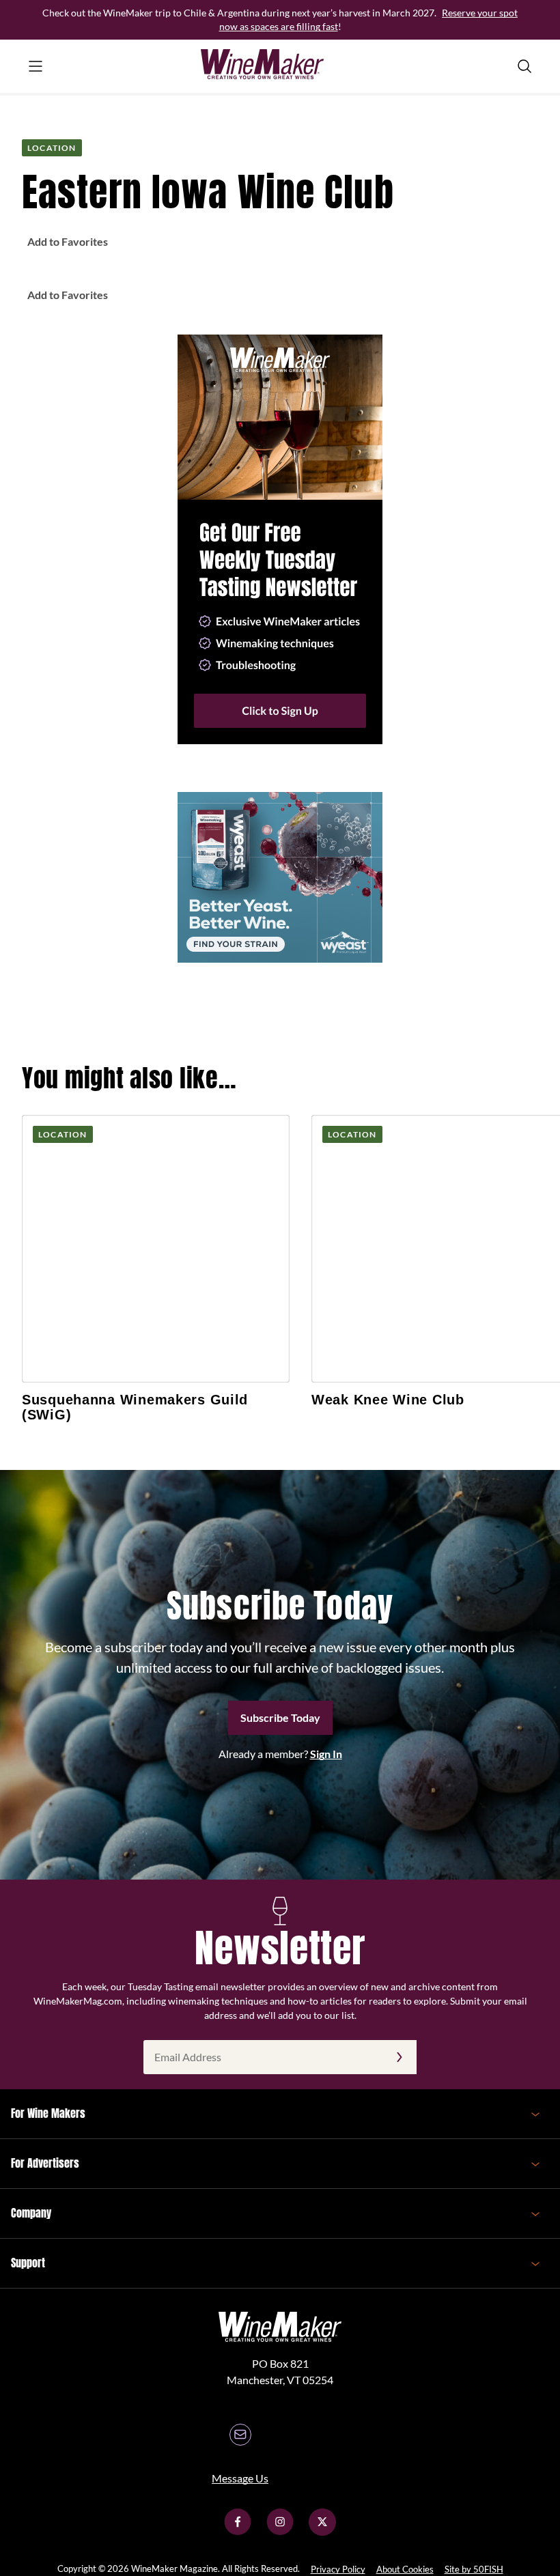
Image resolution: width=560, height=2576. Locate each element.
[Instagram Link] (280, 2531)
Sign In (326, 1754)
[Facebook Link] (238, 2531)
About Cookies (405, 2569)
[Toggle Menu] (36, 66)
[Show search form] (524, 66)
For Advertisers (45, 2163)
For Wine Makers (48, 2113)
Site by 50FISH (474, 2569)
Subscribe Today (280, 1717)
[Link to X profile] (322, 2531)
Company (31, 2213)
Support (28, 2263)
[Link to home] (280, 66)
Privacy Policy (338, 2569)
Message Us (240, 2478)
